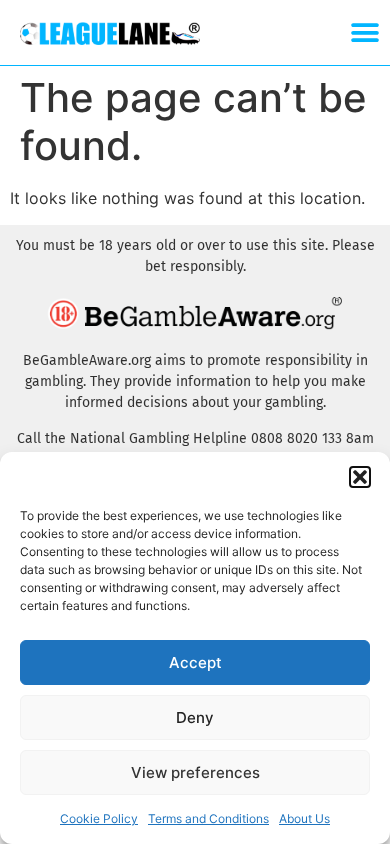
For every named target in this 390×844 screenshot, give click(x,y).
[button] (360, 477)
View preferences (195, 772)
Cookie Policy (99, 818)
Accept (195, 662)
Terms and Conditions (208, 818)
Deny (195, 717)
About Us (304, 818)
